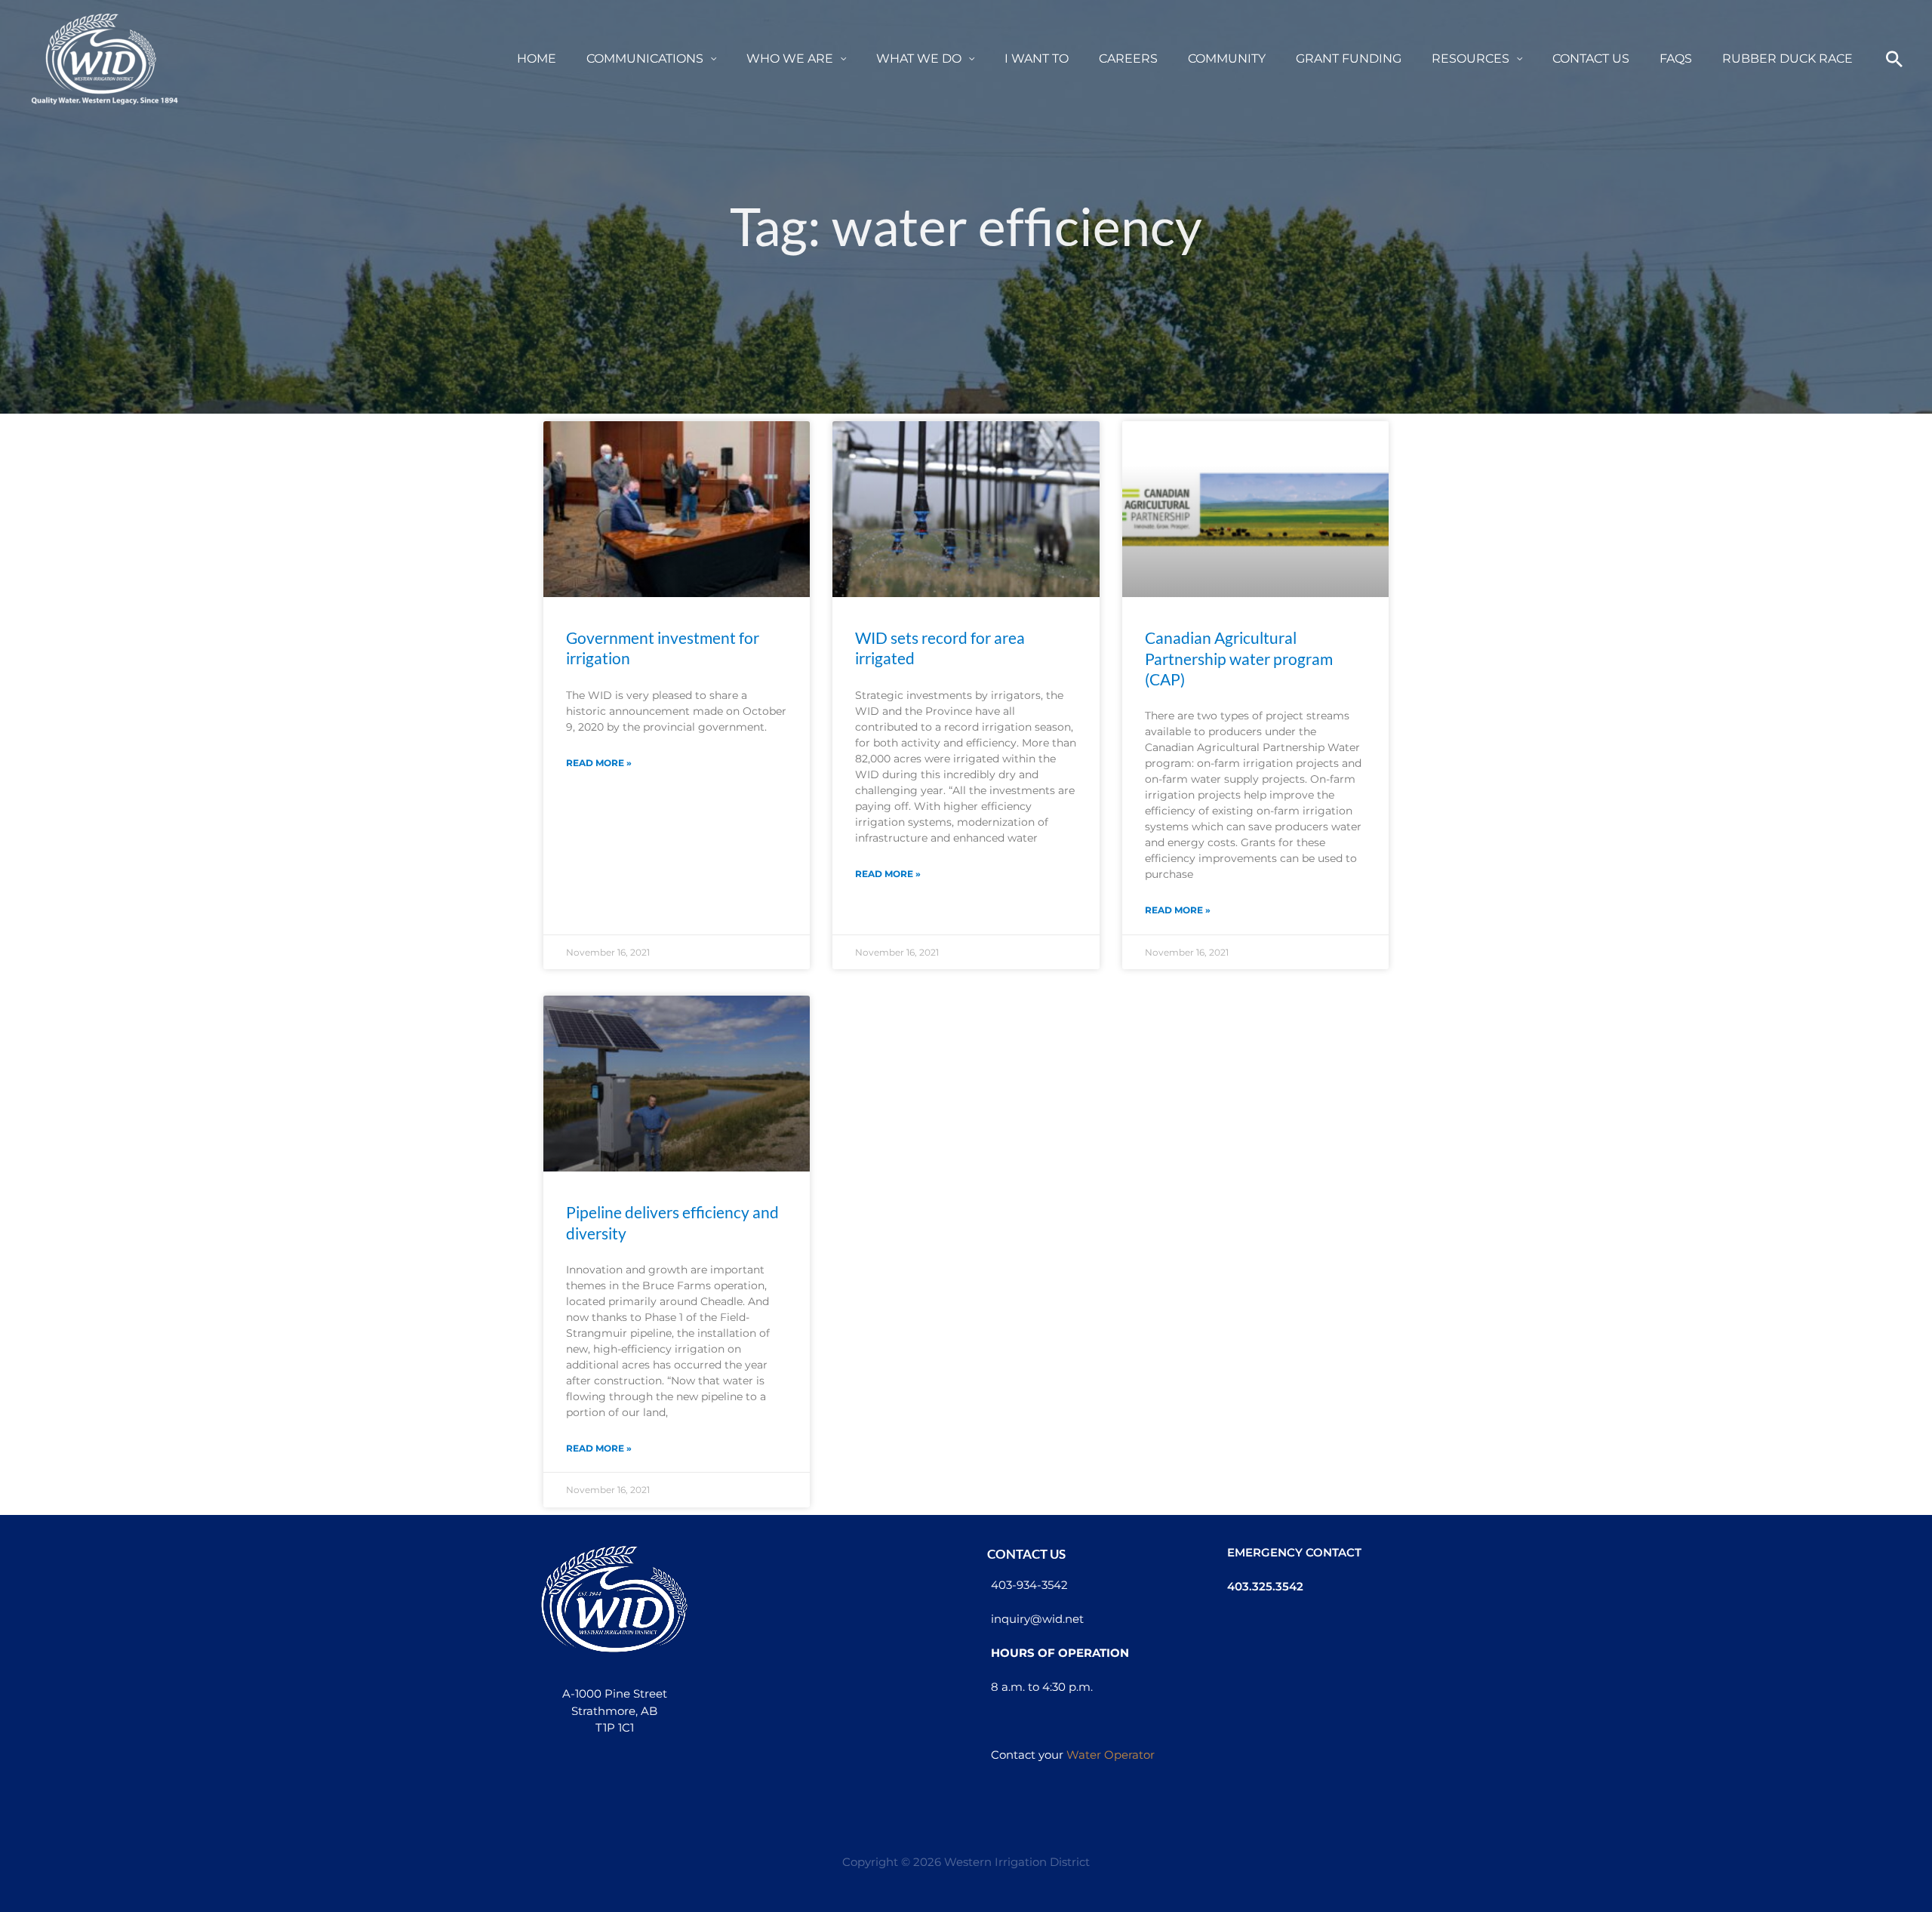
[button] (710, 58)
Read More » (599, 763)
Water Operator (1111, 1755)
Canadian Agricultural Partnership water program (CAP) (1239, 658)
